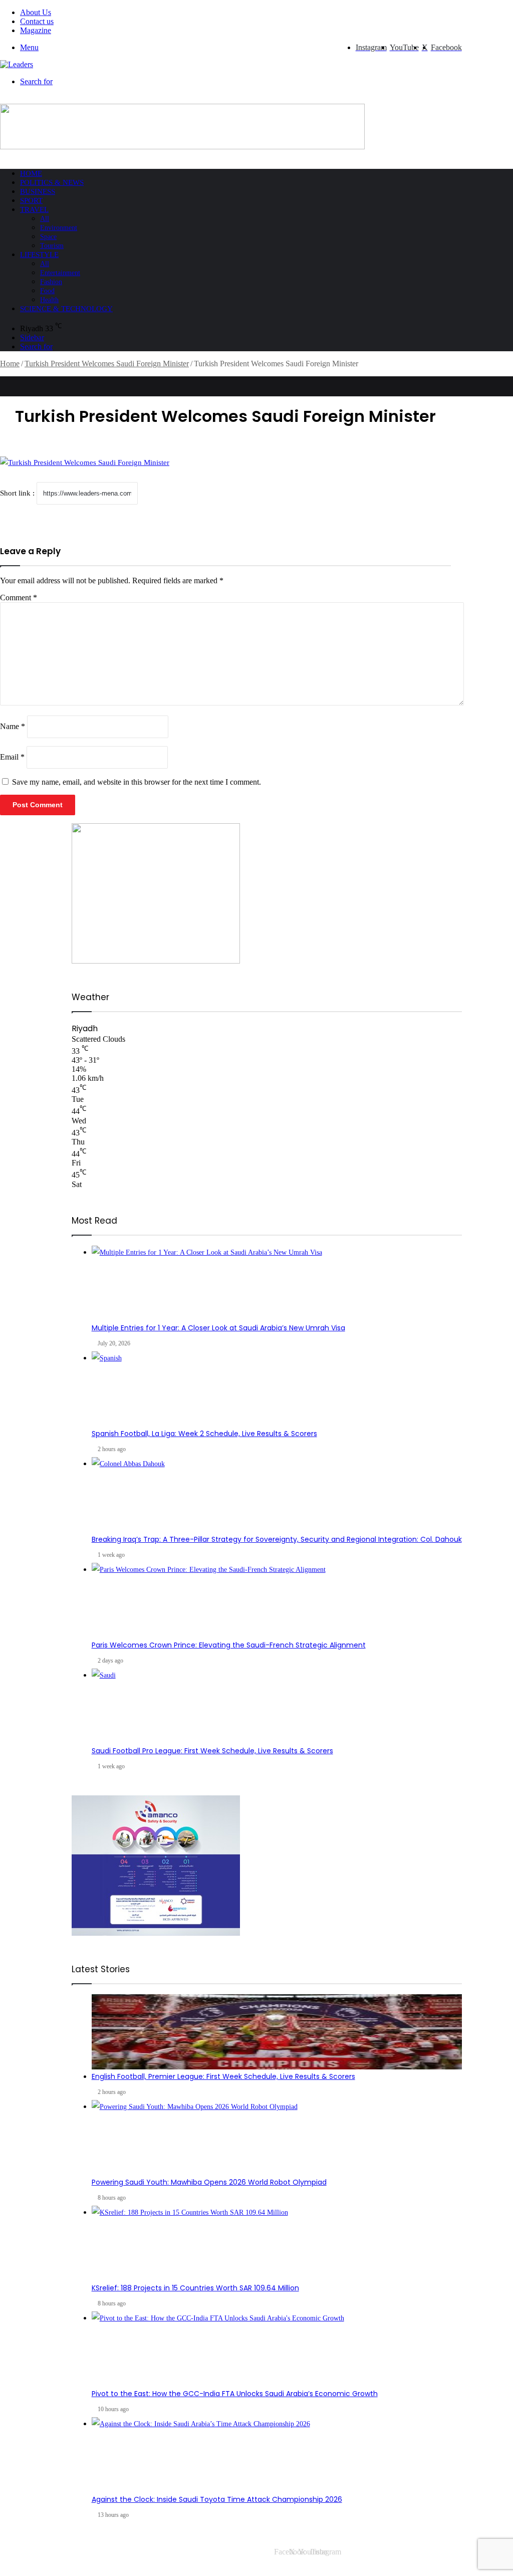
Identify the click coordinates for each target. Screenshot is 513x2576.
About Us (36, 12)
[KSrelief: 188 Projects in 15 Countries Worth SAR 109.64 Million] (277, 2243)
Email (12, 757)
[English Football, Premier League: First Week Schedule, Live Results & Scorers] (277, 2032)
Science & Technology (66, 309)
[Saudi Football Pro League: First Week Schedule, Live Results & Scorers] (277, 1706)
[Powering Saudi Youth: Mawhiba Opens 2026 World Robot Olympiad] (277, 2138)
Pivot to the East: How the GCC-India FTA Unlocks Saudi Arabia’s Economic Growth (235, 2394)
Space (48, 237)
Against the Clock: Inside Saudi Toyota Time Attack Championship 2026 (217, 2499)
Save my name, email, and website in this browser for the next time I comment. (137, 782)
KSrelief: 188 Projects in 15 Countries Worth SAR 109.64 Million (195, 2288)
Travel (34, 209)
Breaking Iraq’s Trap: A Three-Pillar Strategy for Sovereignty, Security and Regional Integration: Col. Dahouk (277, 1539)
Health (49, 300)
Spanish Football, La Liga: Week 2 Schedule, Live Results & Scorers (204, 1434)
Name (13, 726)
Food (47, 291)
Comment (19, 598)
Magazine (36, 30)
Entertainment (60, 273)
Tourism (52, 246)
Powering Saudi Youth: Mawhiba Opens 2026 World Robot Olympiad (209, 2182)
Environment (59, 228)
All (45, 219)
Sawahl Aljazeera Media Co (59, 2552)
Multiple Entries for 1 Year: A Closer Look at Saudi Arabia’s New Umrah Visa (218, 1328)
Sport (31, 200)
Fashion (51, 282)
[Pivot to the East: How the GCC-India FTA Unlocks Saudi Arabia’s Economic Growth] (277, 2349)
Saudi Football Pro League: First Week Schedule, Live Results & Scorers (212, 1751)
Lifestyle (39, 255)
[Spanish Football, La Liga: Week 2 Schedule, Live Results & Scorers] (277, 1389)
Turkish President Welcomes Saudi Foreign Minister (107, 364)
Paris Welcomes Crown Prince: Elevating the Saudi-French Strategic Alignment (229, 1645)
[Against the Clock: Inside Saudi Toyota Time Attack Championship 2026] (277, 2455)
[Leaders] (17, 64)
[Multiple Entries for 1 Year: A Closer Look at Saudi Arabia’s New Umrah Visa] (277, 1283)
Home (31, 173)
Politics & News (52, 182)
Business (38, 191)
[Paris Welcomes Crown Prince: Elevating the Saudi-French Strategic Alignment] (277, 1600)
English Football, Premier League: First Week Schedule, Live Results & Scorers (223, 2076)
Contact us (37, 21)
